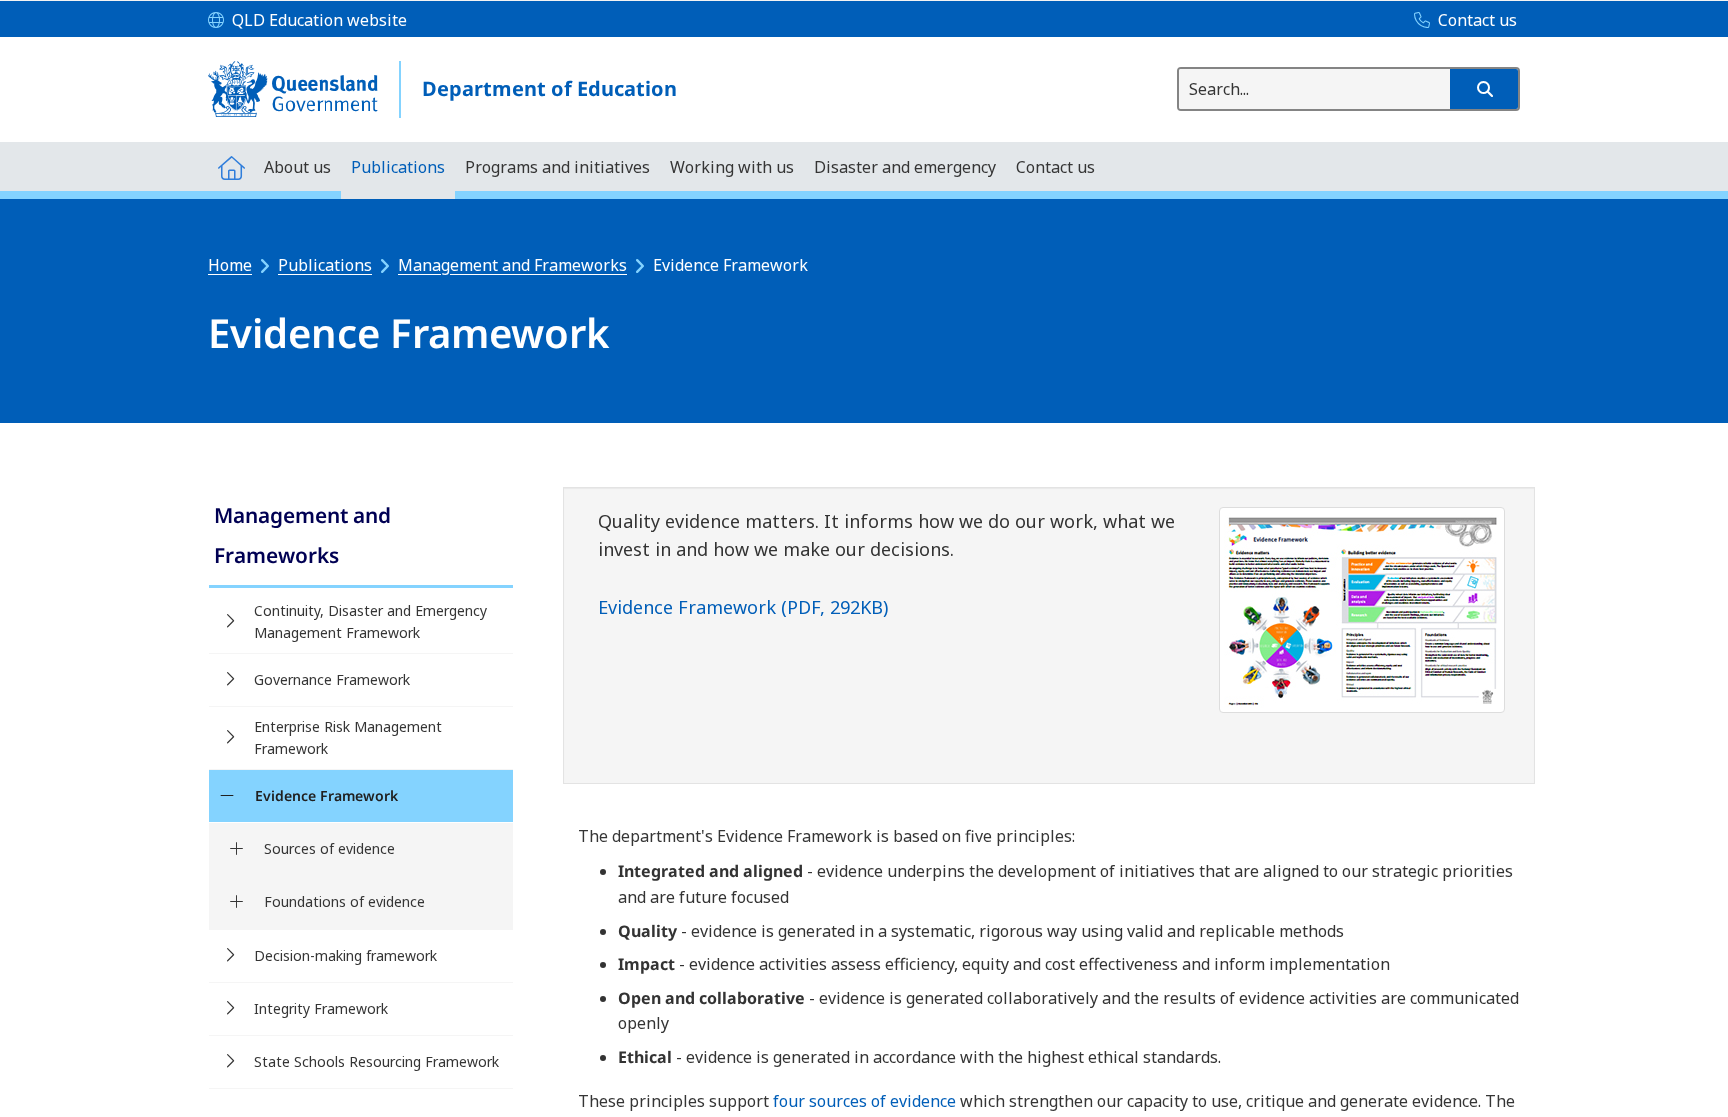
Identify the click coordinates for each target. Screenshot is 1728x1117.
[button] (1484, 89)
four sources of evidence (864, 1101)
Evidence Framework (326, 795)
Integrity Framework (321, 1008)
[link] (361, 537)
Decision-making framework (345, 955)
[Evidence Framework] (226, 796)
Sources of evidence (329, 848)
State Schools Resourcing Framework (376, 1061)
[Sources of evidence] (236, 849)
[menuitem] (231, 166)
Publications (325, 265)
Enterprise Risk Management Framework (348, 737)
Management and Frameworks (512, 265)
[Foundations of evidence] (236, 902)
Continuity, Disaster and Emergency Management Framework (370, 621)
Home (230, 265)
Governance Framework (332, 679)
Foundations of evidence (344, 901)
